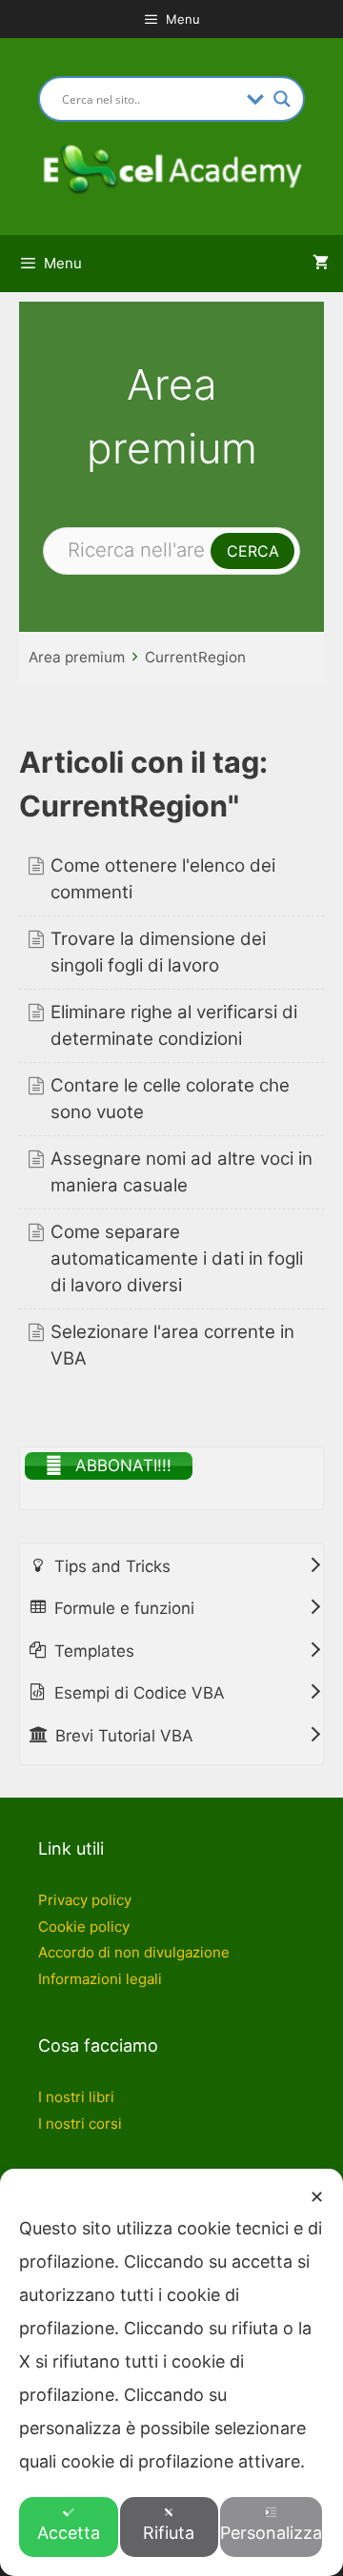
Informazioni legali (100, 1979)
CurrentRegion (195, 657)
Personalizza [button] (271, 2533)
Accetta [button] (69, 2533)
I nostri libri (76, 2097)
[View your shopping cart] (321, 264)
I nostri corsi (80, 2124)
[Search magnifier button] (282, 99)
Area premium (77, 657)
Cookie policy (84, 1927)
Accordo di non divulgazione (134, 1952)
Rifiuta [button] (169, 2533)
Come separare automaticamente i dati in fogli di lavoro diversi (177, 1259)
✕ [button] (317, 2197)
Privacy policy (85, 1900)
